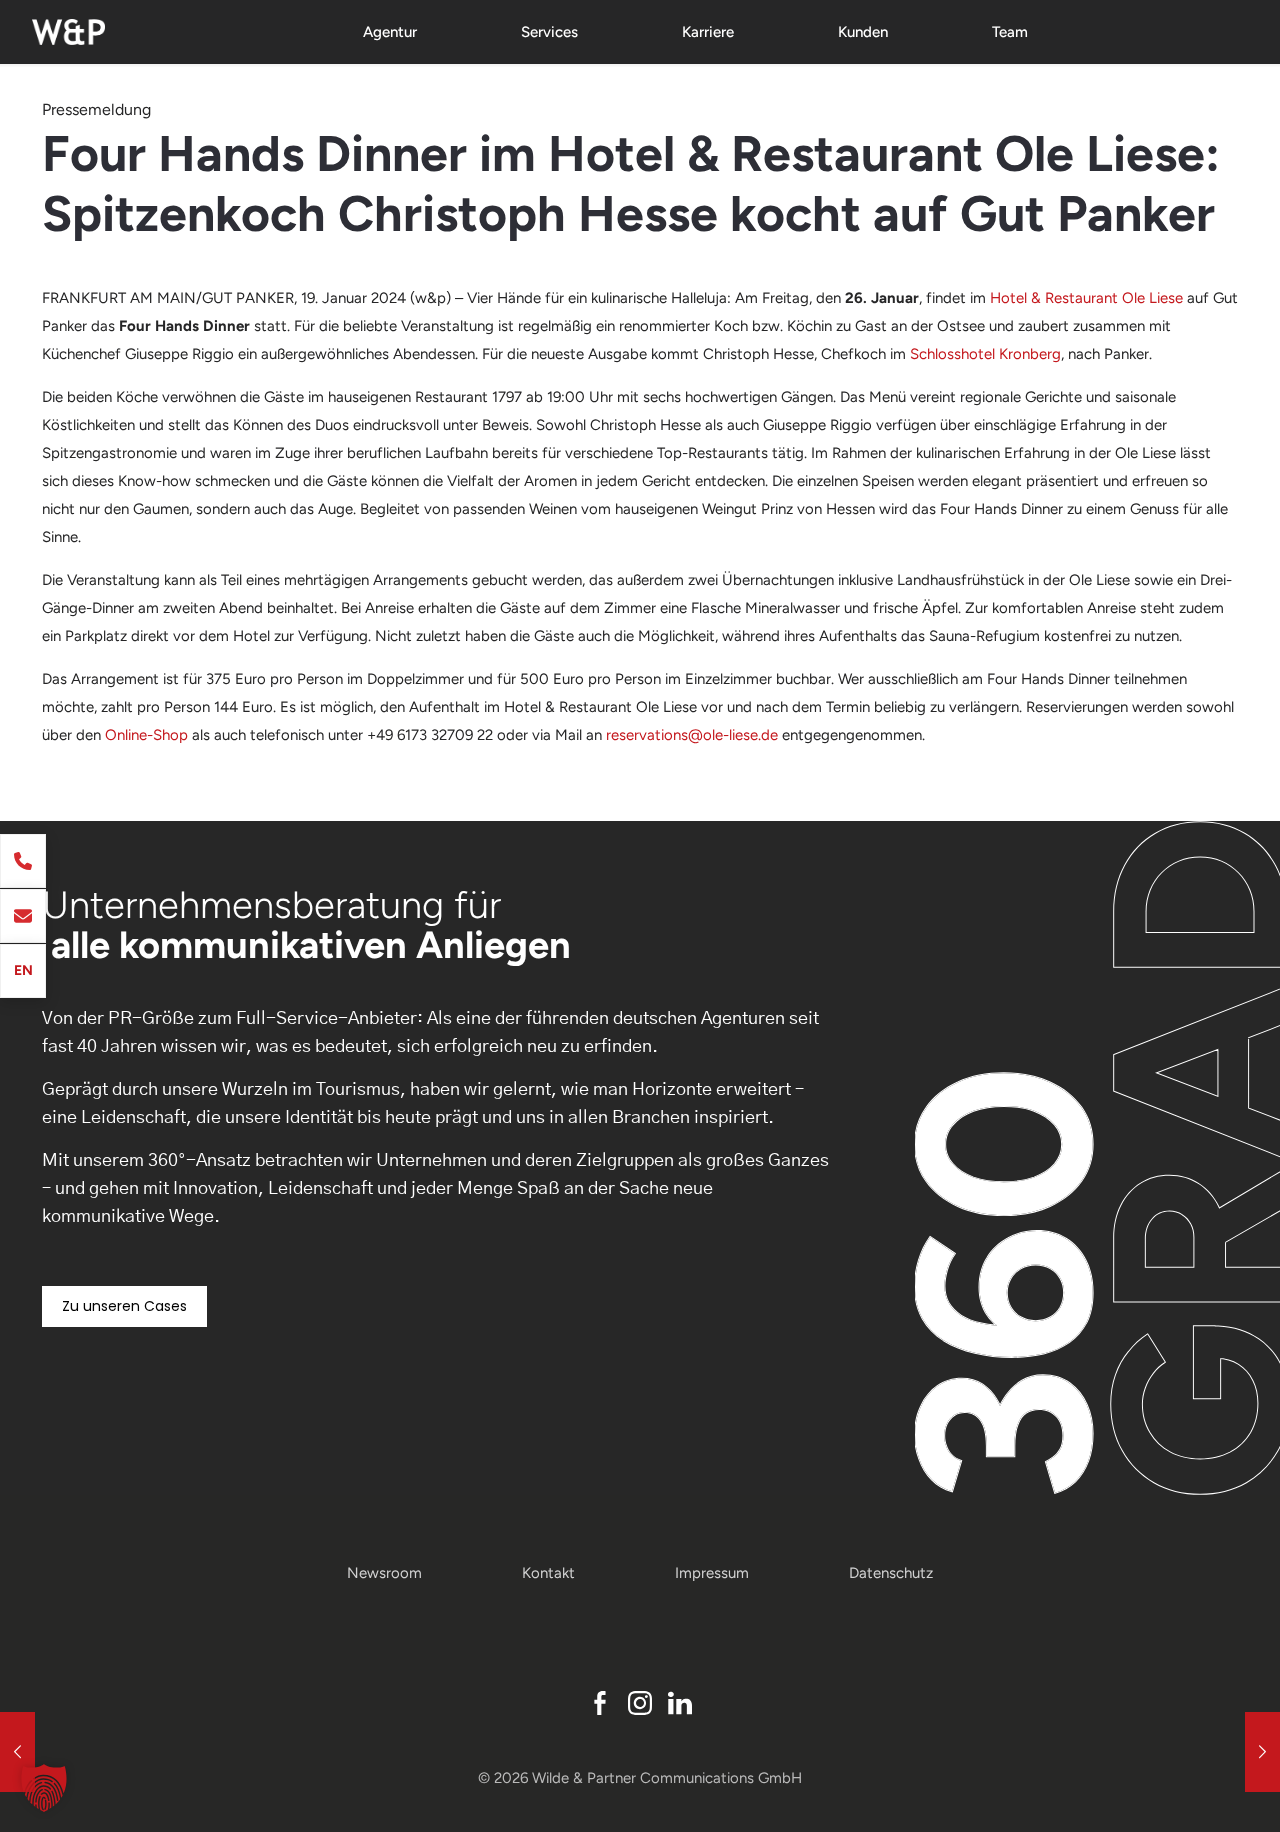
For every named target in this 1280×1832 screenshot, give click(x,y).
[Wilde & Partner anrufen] (23, 861)
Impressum (712, 1573)
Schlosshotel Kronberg (985, 354)
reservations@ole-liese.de (692, 735)
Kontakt (548, 1573)
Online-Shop (146, 735)
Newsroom (384, 1573)
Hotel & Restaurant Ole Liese (1086, 298)
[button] (44, 1788)
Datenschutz (891, 1573)
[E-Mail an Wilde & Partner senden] (23, 916)
